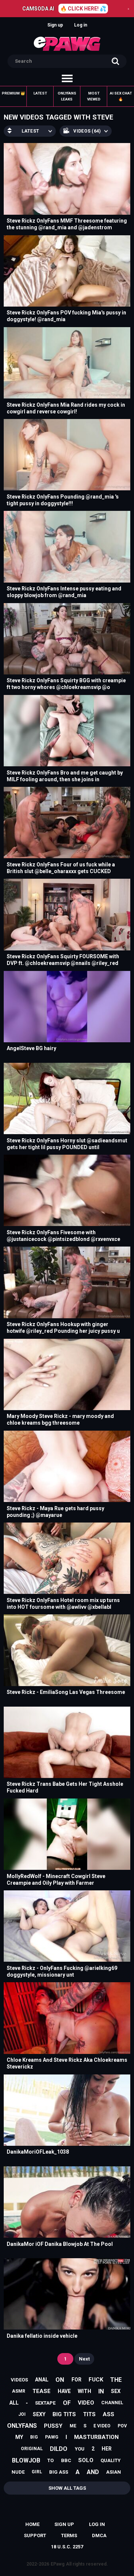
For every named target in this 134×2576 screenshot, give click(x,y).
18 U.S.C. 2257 (67, 2547)
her (107, 2449)
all (14, 2403)
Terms (69, 2535)
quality (111, 2460)
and (93, 2472)
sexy (39, 2414)
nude (18, 2472)
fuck (96, 2380)
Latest (40, 93)
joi (22, 2414)
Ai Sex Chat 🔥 (121, 96)
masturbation (96, 2437)
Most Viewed (94, 96)
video (86, 2403)
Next (84, 2359)
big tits (64, 2414)
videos (19, 2380)
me (73, 2426)
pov (122, 2426)
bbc (66, 2460)
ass (109, 2414)
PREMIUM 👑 (13, 93)
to (50, 2460)
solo (86, 2460)
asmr (19, 2391)
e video (102, 2426)
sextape (45, 2403)
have (64, 2391)
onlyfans (22, 2426)
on (60, 2380)
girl (37, 2472)
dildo (59, 2449)
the (116, 2380)
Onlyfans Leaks (67, 96)
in (101, 2391)
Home (32, 2524)
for (76, 2380)
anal (42, 2380)
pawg (52, 2437)
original (32, 2449)
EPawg (58, 2564)
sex (116, 2391)
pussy (53, 2426)
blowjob (26, 2460)
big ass (59, 2472)
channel (112, 2403)
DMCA (99, 2535)
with (84, 2391)
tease (42, 2391)
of (67, 2403)
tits (89, 2414)
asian (114, 2472)
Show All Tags (67, 2488)
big (34, 2437)
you (80, 2449)
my (19, 2437)
